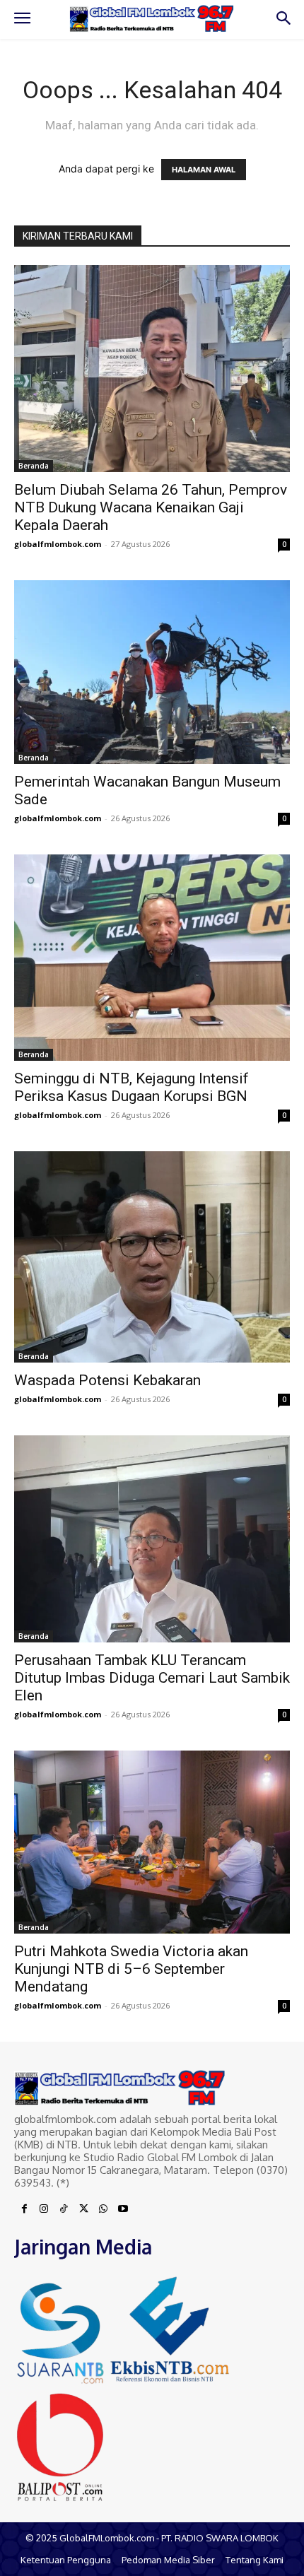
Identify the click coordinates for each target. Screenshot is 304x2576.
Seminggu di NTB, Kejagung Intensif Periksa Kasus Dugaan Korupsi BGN (131, 1087)
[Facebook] (24, 2209)
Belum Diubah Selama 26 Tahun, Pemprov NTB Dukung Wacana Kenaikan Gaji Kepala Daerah (151, 507)
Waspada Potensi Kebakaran (107, 1380)
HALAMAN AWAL (204, 170)
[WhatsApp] (103, 2209)
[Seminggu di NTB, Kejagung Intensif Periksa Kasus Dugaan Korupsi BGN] (152, 958)
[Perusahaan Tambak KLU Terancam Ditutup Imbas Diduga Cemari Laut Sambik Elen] (152, 1539)
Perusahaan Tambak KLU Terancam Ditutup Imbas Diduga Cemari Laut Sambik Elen (152, 1678)
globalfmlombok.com (58, 544)
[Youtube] (123, 2209)
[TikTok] (64, 2209)
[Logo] (152, 19)
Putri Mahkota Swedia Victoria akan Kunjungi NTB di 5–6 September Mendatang (131, 1969)
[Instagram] (44, 2209)
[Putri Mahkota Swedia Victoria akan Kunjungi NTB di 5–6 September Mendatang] (152, 1842)
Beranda (34, 466)
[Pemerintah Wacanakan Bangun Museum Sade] (152, 672)
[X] (83, 2209)
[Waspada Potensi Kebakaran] (152, 1257)
